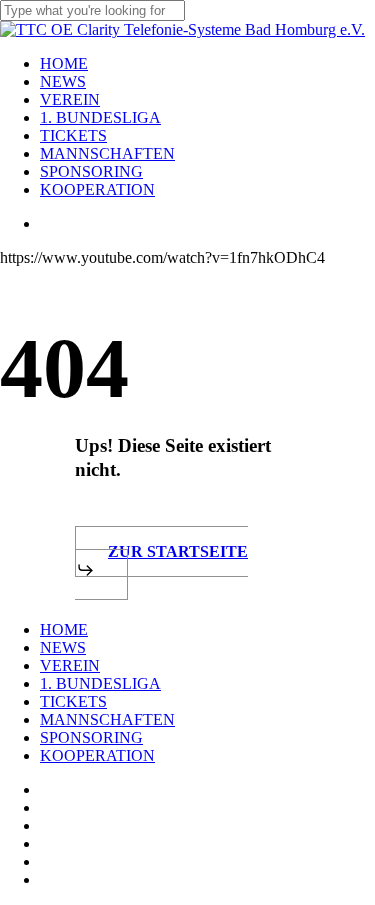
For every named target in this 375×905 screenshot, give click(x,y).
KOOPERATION (97, 755)
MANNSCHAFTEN (107, 719)
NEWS (63, 647)
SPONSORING (91, 737)
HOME (64, 629)
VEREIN (70, 665)
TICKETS (73, 701)
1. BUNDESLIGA (100, 683)
